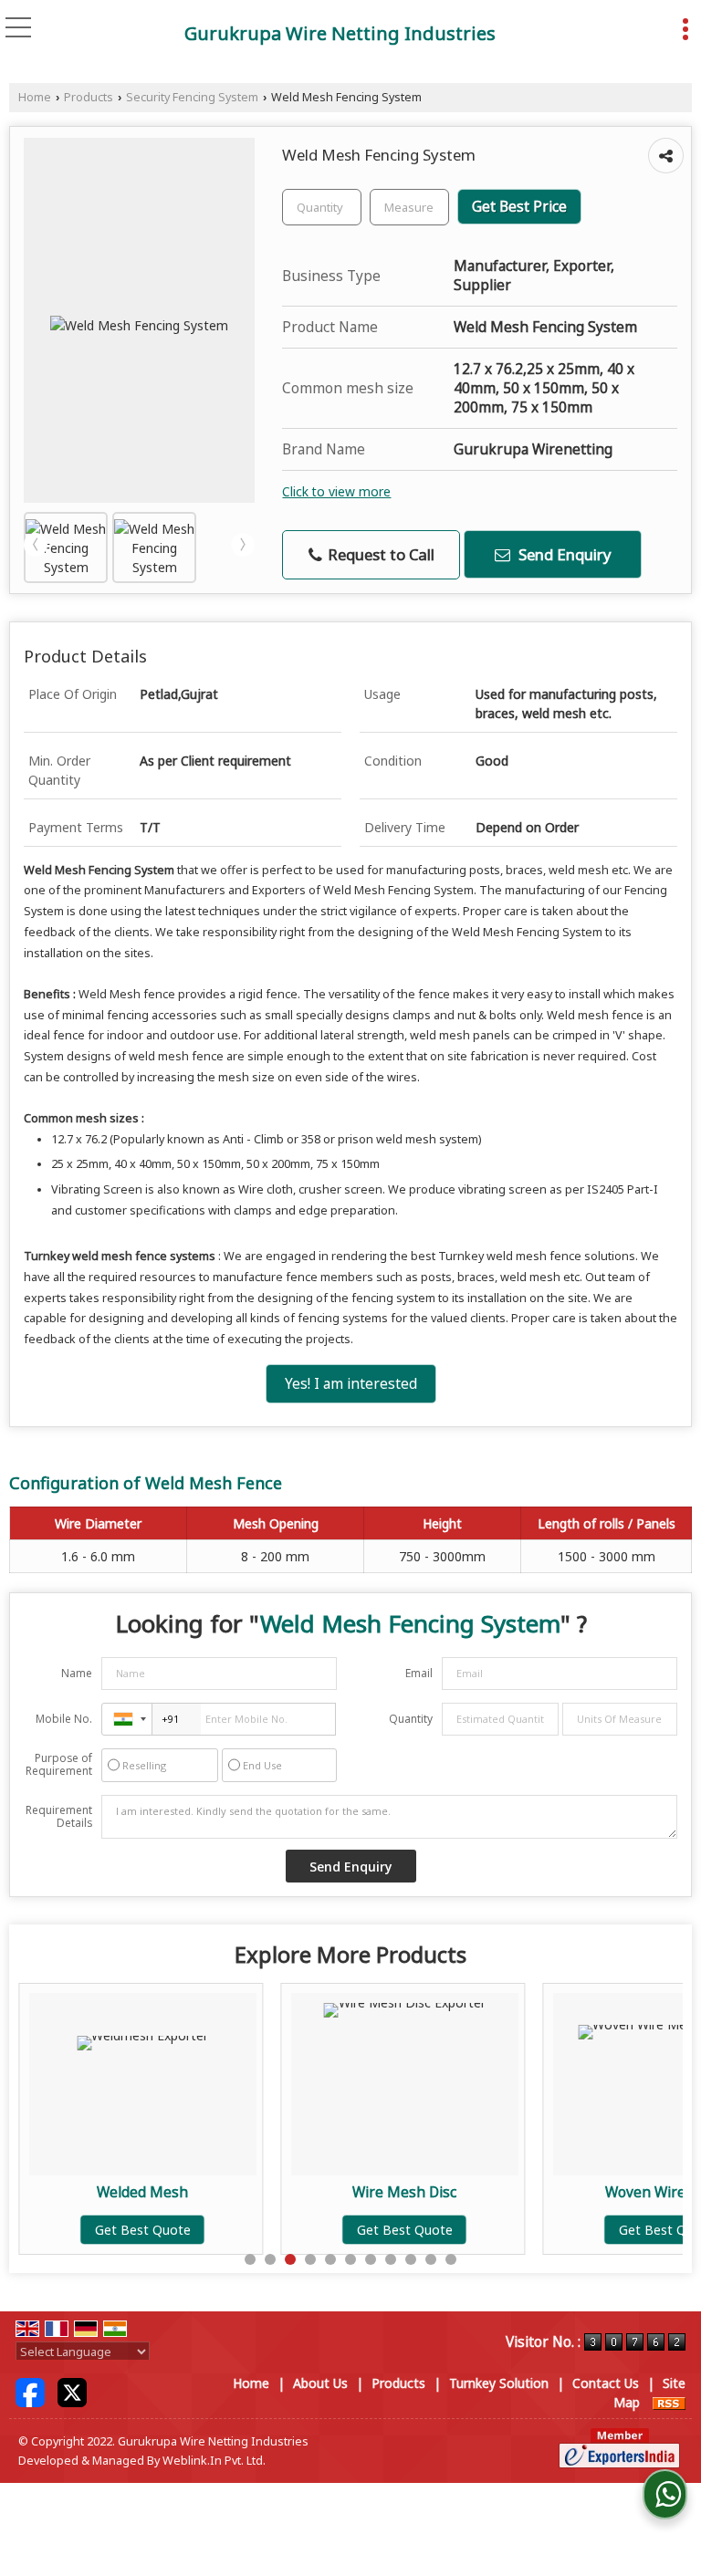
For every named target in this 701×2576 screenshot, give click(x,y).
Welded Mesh (65, 2192)
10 (431, 2259)
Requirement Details (59, 1817)
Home (35, 97)
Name (77, 1673)
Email (419, 1673)
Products (89, 97)
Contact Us (606, 2383)
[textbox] (409, 207)
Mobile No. (64, 1719)
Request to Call (379, 554)
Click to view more (336, 491)
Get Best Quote (65, 2230)
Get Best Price (519, 207)
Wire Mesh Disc (327, 2192)
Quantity (411, 1719)
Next (243, 545)
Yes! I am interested (351, 1384)
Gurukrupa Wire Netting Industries (340, 34)
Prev (36, 545)
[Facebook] (30, 2391)
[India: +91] (127, 1719)
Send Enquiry (563, 554)
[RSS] (669, 2402)
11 (451, 2259)
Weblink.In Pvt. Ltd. (214, 2461)
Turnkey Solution (499, 2383)
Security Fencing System (192, 97)
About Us (320, 2383)
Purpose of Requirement (59, 1765)
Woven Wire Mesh (589, 2192)
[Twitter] (72, 2391)
